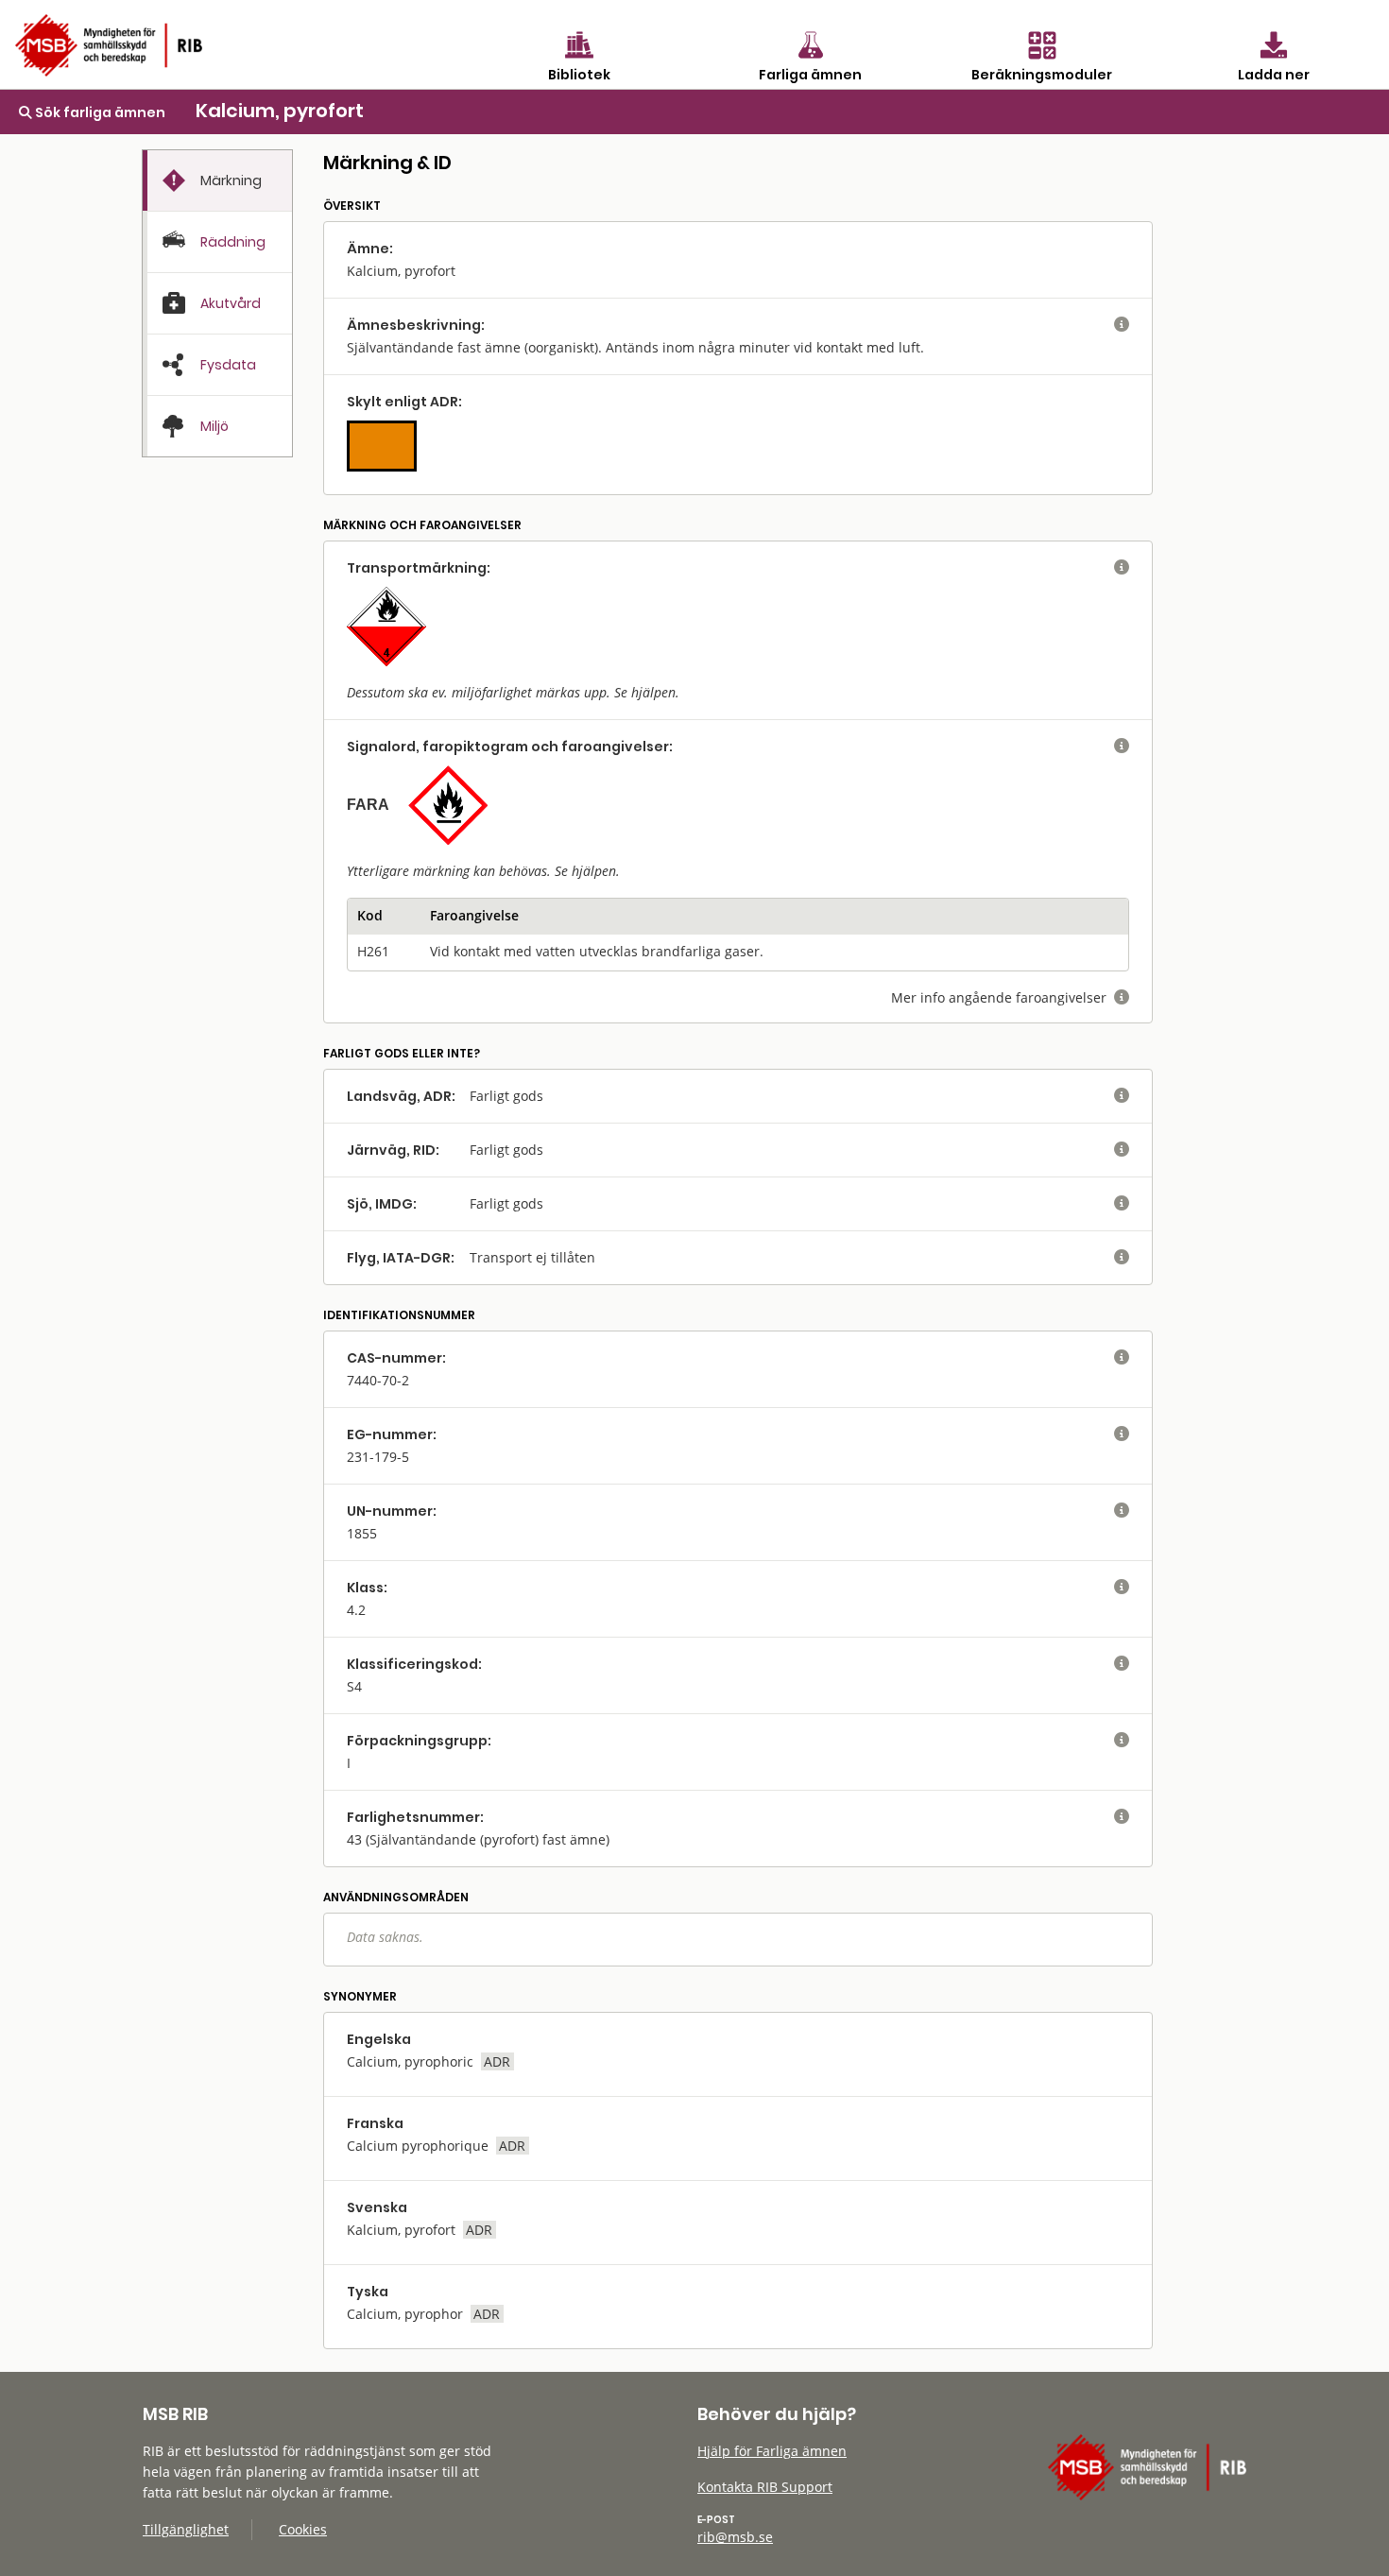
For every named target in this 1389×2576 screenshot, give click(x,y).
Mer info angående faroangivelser (1010, 997)
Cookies (303, 2529)
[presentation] (217, 181)
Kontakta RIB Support (765, 2487)
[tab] (217, 180)
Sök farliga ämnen (99, 112)
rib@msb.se (735, 2537)
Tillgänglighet (186, 2529)
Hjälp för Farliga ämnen (772, 2451)
